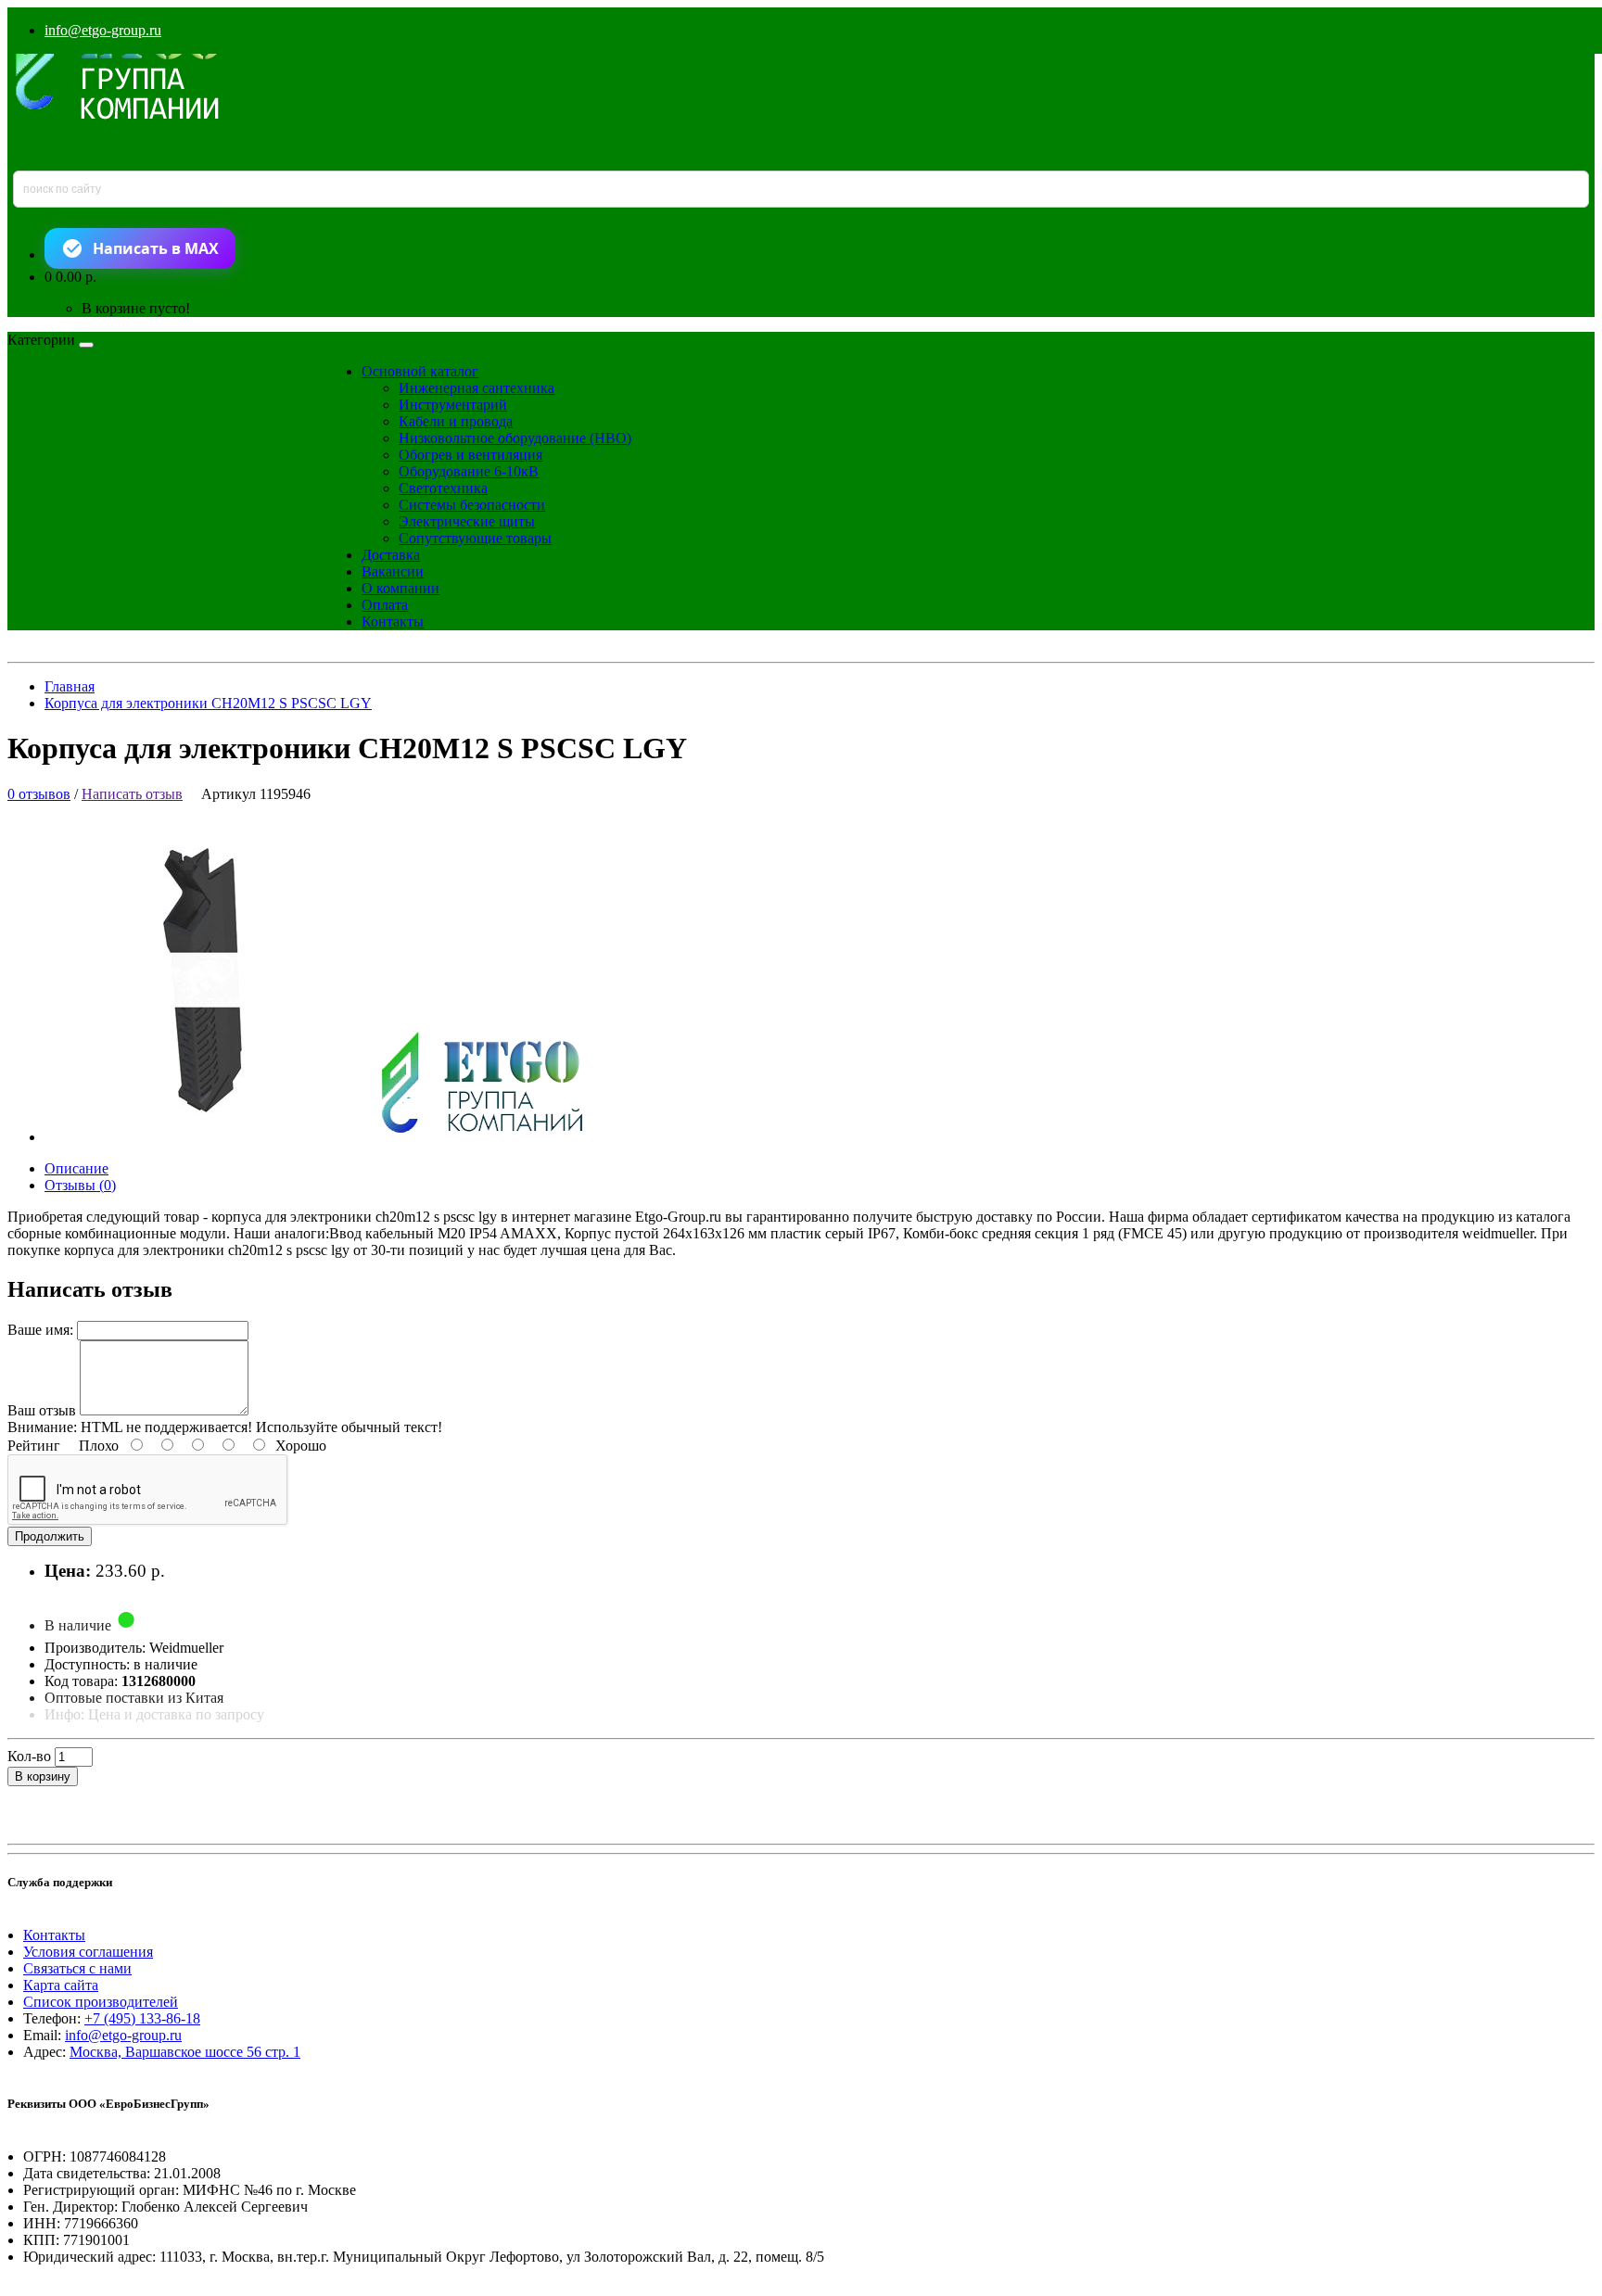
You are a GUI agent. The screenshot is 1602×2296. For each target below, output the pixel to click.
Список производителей (101, 2002)
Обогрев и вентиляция (470, 455)
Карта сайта (61, 1985)
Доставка (391, 555)
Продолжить (50, 1536)
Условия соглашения (88, 1952)
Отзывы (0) (80, 1185)
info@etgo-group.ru (103, 30)
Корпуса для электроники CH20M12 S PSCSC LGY (208, 703)
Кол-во (29, 1756)
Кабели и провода (456, 421)
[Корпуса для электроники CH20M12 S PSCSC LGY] (330, 1137)
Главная (70, 686)
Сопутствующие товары (475, 538)
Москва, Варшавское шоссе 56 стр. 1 (185, 2052)
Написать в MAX (156, 248)
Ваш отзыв (42, 1410)
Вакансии (393, 571)
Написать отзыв (132, 794)
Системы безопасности (472, 505)
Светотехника (443, 488)
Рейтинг (34, 1446)
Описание (76, 1168)
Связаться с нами (77, 1968)
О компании (400, 588)
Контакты (393, 622)
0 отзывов (39, 794)
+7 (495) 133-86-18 (142, 2018)
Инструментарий (453, 405)
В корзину (43, 1776)
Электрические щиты (467, 521)
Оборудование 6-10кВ (469, 471)
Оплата (385, 605)
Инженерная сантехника (477, 388)
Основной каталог (420, 371)
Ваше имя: (40, 1330)
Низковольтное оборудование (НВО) (515, 438)
